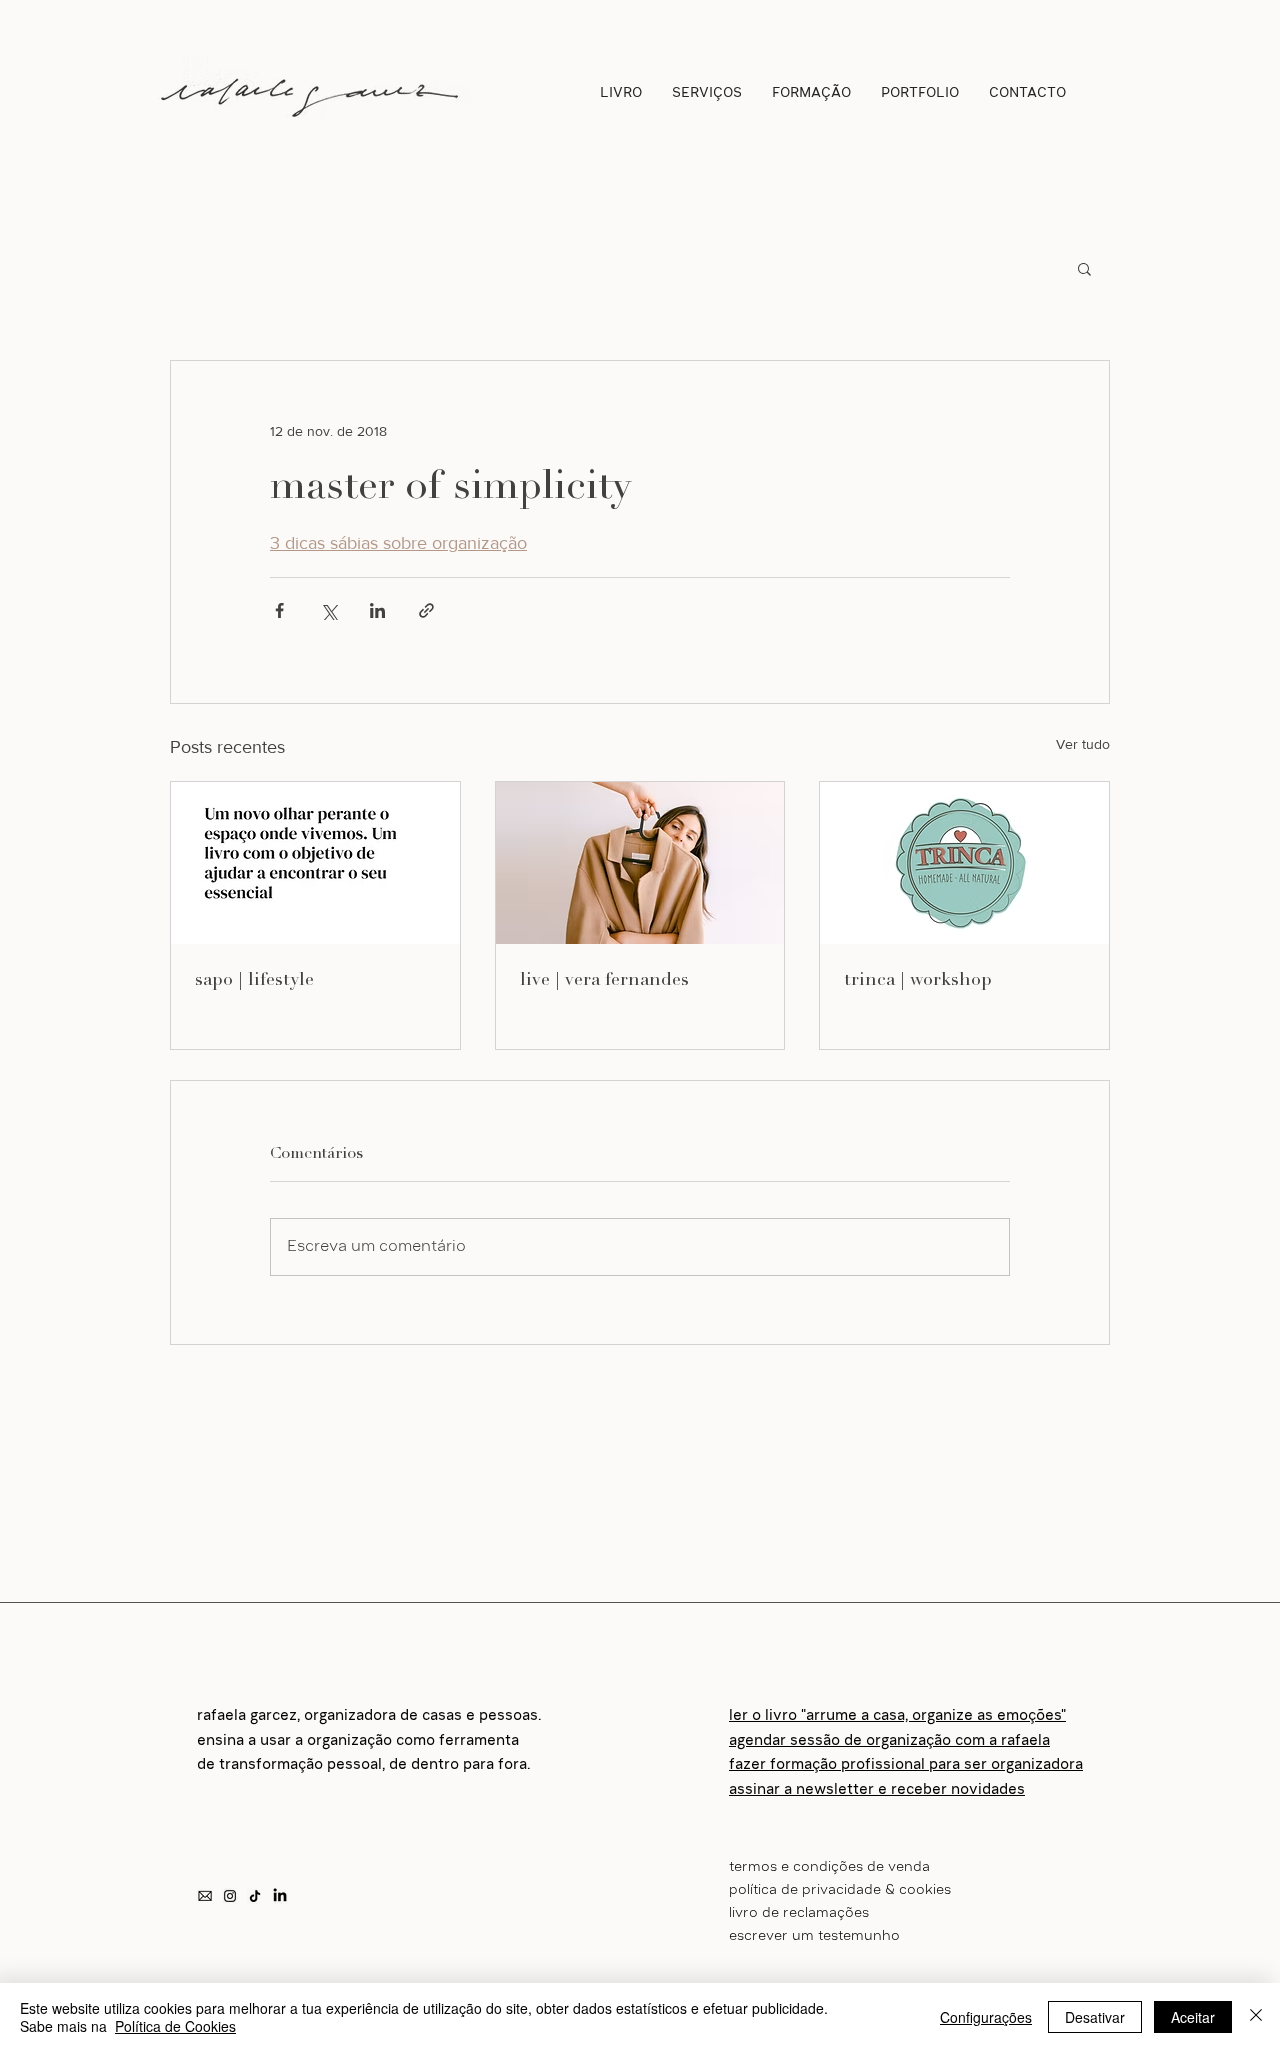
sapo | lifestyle (254, 979)
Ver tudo (1083, 744)
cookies (925, 1891)
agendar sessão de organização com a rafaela (889, 1741)
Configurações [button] (986, 2017)
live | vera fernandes (604, 979)
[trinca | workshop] (964, 863)
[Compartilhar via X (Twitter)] (328, 610)
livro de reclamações (799, 1914)
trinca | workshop (918, 979)
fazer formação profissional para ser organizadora (906, 1765)
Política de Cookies (175, 2026)
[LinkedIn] (280, 1896)
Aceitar (1193, 2017)
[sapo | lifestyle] (315, 863)
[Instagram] (230, 1896)
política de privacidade (805, 1891)
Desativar (1095, 2017)
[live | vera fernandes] (640, 863)
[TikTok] (255, 1896)
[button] (1084, 268)
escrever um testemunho (814, 1937)
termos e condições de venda (829, 1868)
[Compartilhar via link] (426, 610)
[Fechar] (1256, 2017)
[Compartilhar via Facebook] (279, 610)
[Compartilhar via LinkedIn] (377, 610)
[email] (205, 1896)
